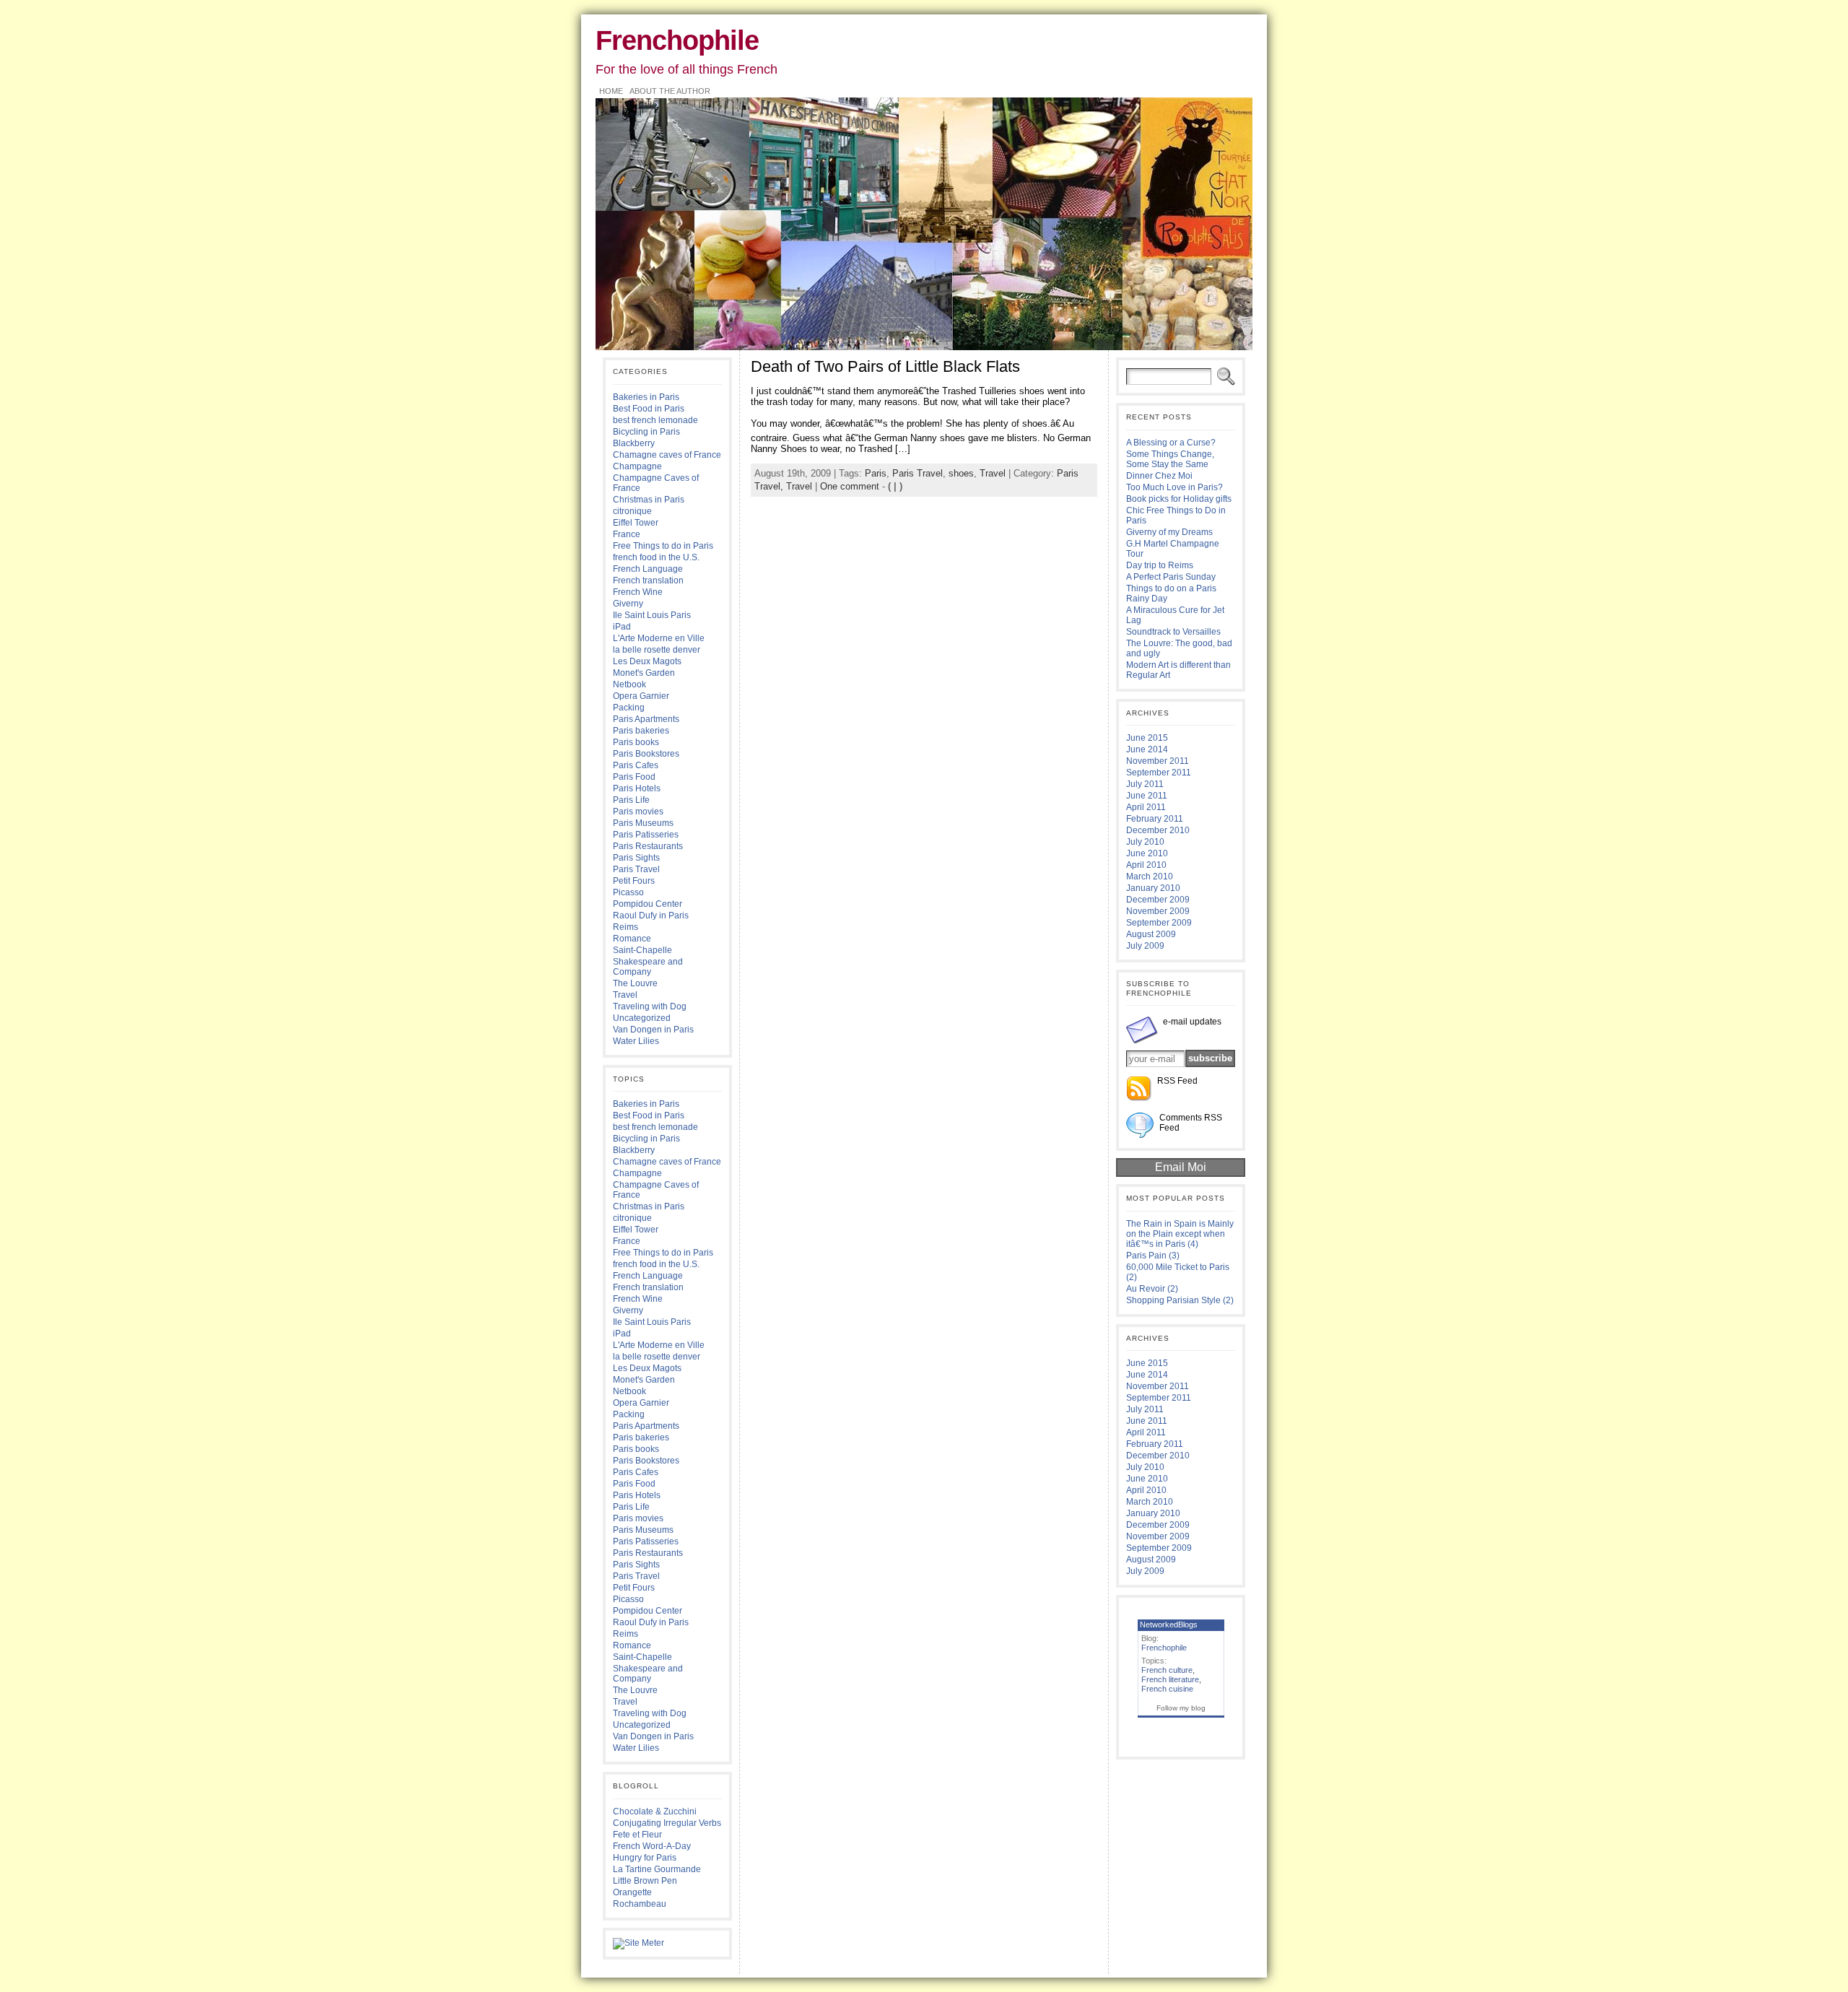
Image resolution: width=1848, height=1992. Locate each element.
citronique (632, 511)
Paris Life (631, 800)
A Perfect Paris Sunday (1171, 577)
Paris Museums (643, 823)
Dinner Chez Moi (1159, 476)
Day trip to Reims (1160, 565)
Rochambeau (640, 1904)
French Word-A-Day (652, 1846)
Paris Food (634, 777)
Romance (632, 939)
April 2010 (1146, 865)
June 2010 (1147, 853)
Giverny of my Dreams (1169, 532)
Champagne (637, 466)
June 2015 (1147, 738)
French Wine (638, 592)
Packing (629, 708)
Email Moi (1181, 1167)
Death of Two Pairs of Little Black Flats (885, 366)
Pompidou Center (648, 904)
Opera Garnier (641, 696)
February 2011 (1155, 819)
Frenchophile (677, 40)
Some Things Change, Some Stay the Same (1170, 459)
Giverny (628, 604)
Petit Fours (634, 881)
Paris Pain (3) (1153, 1256)
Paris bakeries (641, 731)
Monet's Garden (644, 673)
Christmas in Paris (649, 500)
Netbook (629, 684)
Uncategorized (642, 1018)
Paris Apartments (646, 719)
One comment (850, 486)
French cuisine (1167, 1689)
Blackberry (634, 443)
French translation (648, 580)
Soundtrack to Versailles (1173, 632)
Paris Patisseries (646, 835)
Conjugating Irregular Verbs (667, 1823)
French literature (1170, 1679)
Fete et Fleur (637, 1835)
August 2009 (1151, 934)
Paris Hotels (637, 788)
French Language (648, 569)
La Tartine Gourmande (657, 1869)
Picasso (628, 892)
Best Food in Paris (649, 409)
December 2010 (1158, 830)
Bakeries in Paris (646, 397)
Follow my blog (1181, 1708)
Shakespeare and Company (648, 967)
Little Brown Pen (645, 1881)
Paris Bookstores (646, 754)
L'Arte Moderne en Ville (659, 638)
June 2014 (1147, 749)
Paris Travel (636, 869)
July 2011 (1145, 784)
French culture (1167, 1670)
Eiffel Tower (636, 523)
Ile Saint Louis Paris (652, 615)
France (627, 534)
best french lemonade (655, 420)
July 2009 (1145, 946)
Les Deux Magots (647, 661)
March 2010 (1150, 877)
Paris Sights (636, 858)
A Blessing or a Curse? (1171, 443)
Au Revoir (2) (1152, 1289)
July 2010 (1145, 842)
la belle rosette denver (657, 650)
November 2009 (1158, 911)
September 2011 (1159, 773)
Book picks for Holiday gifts (1179, 499)
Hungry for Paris (645, 1858)
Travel (625, 995)
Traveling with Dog (650, 1006)
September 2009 (1159, 923)
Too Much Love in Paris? (1174, 487)
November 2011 (1158, 761)
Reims (626, 927)
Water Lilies (636, 1041)
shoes (961, 473)
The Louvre (635, 983)
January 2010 (1153, 888)
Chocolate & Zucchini (655, 1811)
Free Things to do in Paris (663, 546)
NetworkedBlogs (1169, 1625)
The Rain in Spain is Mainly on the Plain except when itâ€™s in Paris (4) (1180, 1234)
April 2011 (1146, 807)
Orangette (632, 1892)
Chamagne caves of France (667, 455)
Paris (876, 473)
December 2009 (1158, 900)
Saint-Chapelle (642, 950)
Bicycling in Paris (646, 432)
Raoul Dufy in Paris (651, 915)
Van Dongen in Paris (653, 1030)
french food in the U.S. (656, 557)
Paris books (636, 742)
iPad (622, 627)
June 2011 (1147, 796)
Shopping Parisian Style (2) (1180, 1300)
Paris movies (638, 812)
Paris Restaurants (648, 846)
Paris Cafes (636, 765)
